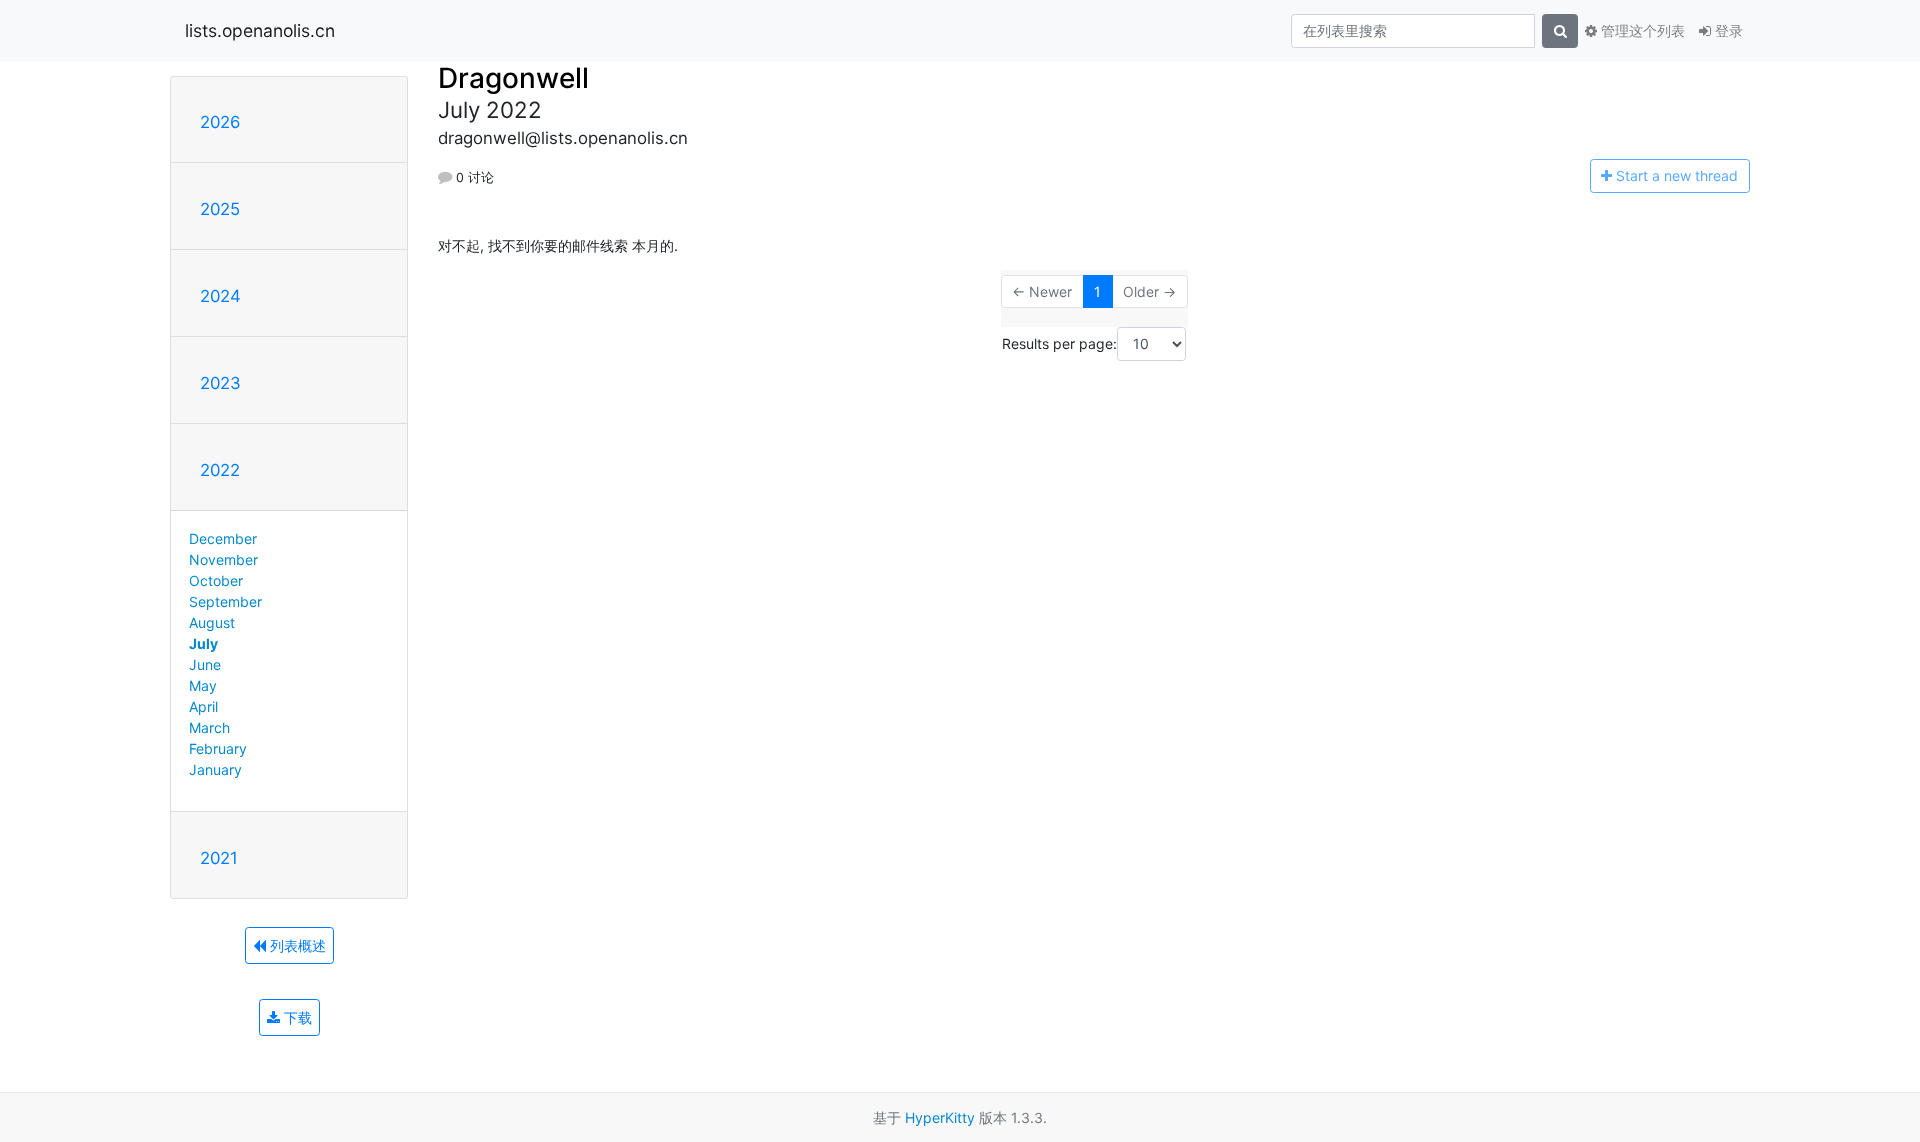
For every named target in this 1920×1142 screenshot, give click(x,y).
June (205, 664)
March (209, 727)
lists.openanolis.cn (260, 30)
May (203, 685)
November (223, 559)
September (225, 601)
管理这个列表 (1641, 30)
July (203, 643)
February (218, 748)
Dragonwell (513, 78)
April (203, 706)
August (212, 622)
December (223, 538)
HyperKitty (940, 1117)
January (215, 769)
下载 (296, 1017)
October (216, 580)
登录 (1727, 30)
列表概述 (296, 945)
